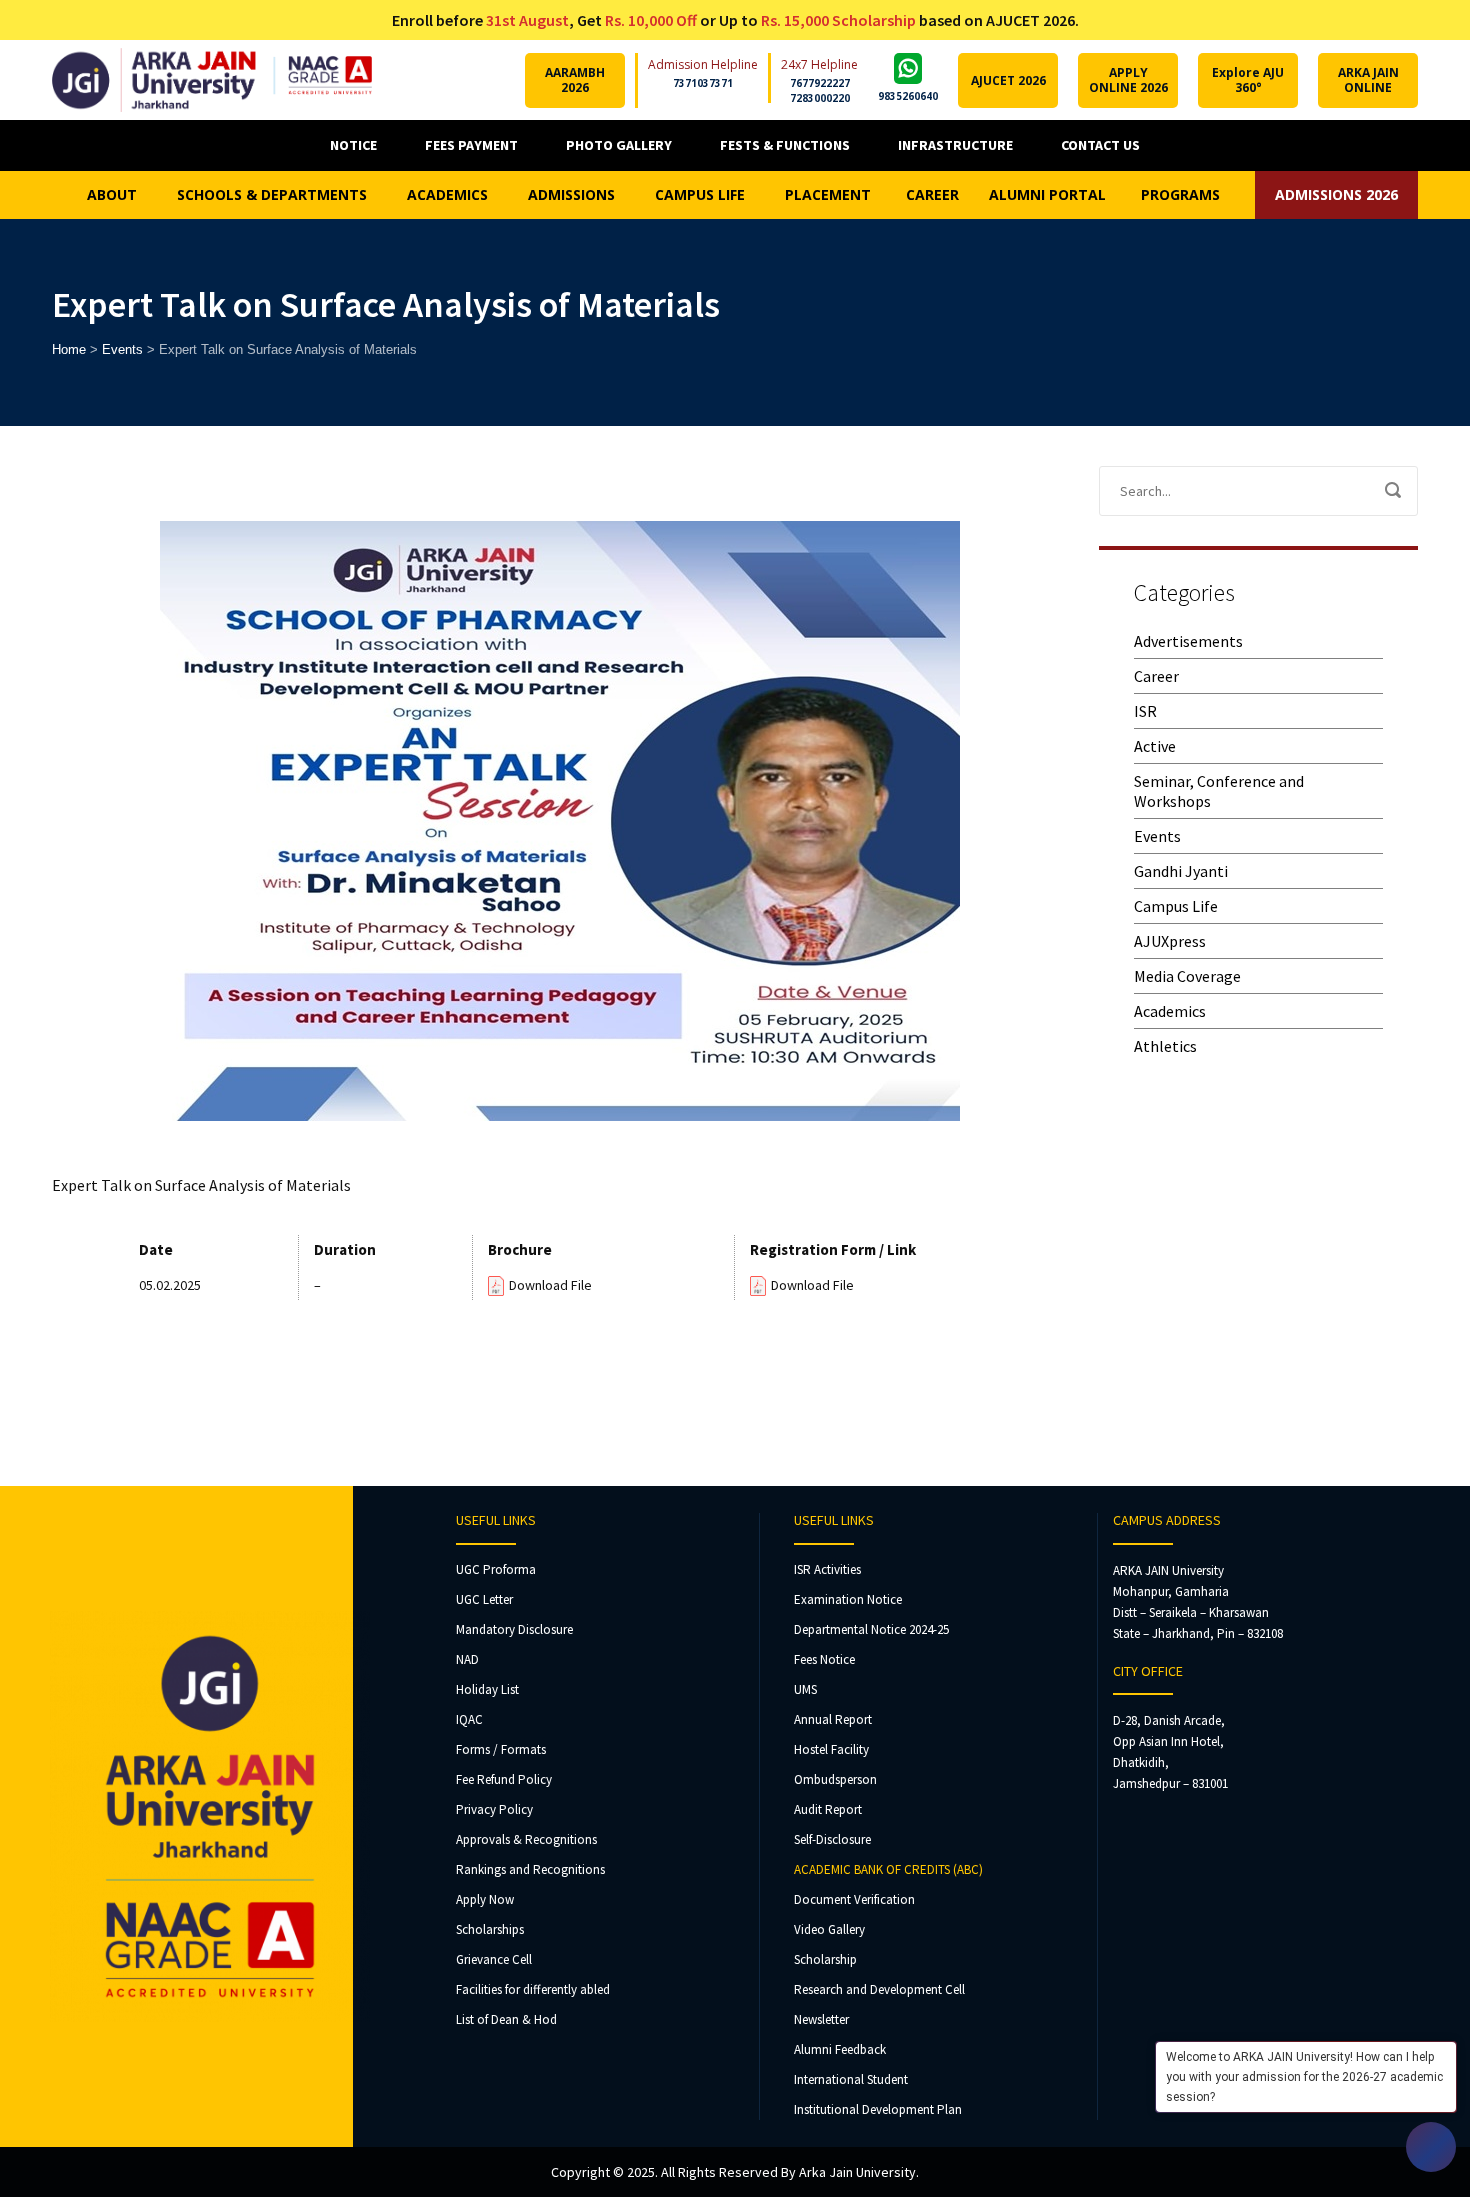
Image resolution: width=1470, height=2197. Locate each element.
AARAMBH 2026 (575, 80)
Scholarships (490, 1929)
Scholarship (825, 1959)
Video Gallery (829, 1929)
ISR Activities (827, 1569)
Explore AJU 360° (1248, 80)
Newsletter (821, 2019)
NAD (467, 1659)
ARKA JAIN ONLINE (1368, 80)
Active (1155, 746)
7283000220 (820, 98)
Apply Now (485, 1899)
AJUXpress (1170, 941)
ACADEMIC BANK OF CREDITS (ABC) (888, 1869)
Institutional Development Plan (878, 2109)
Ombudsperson (835, 1779)
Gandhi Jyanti (1181, 871)
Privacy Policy (494, 1809)
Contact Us (1100, 145)
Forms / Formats (501, 1749)
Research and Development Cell (879, 1989)
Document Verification (854, 1899)
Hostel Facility (831, 1749)
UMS (805, 1689)
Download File (550, 1285)
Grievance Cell (494, 1959)
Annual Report (833, 1719)
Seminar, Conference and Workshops (1219, 791)
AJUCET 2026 (1008, 80)
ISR (1145, 711)
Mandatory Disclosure (514, 1629)
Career (1156, 676)
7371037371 (703, 83)
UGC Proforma (496, 1569)
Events (1157, 836)
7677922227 (820, 83)
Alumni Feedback (840, 2049)
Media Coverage (1187, 976)
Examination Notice (848, 1599)
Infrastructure (955, 145)
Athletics (1165, 1046)
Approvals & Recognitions (526, 1839)
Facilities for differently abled (533, 1989)
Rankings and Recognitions (530, 1869)
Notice (353, 145)
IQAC (469, 1719)
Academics (1170, 1011)
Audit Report (828, 1809)
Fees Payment (471, 145)
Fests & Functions (785, 145)
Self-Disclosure (832, 1839)
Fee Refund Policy (504, 1779)
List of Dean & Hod (506, 2019)
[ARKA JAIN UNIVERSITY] (212, 80)
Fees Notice (824, 1659)
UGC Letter (484, 1599)
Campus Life (1176, 906)
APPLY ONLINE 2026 (1128, 80)
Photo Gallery (619, 145)
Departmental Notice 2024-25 (871, 1629)
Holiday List (487, 1689)
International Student (851, 2079)
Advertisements (1188, 641)
